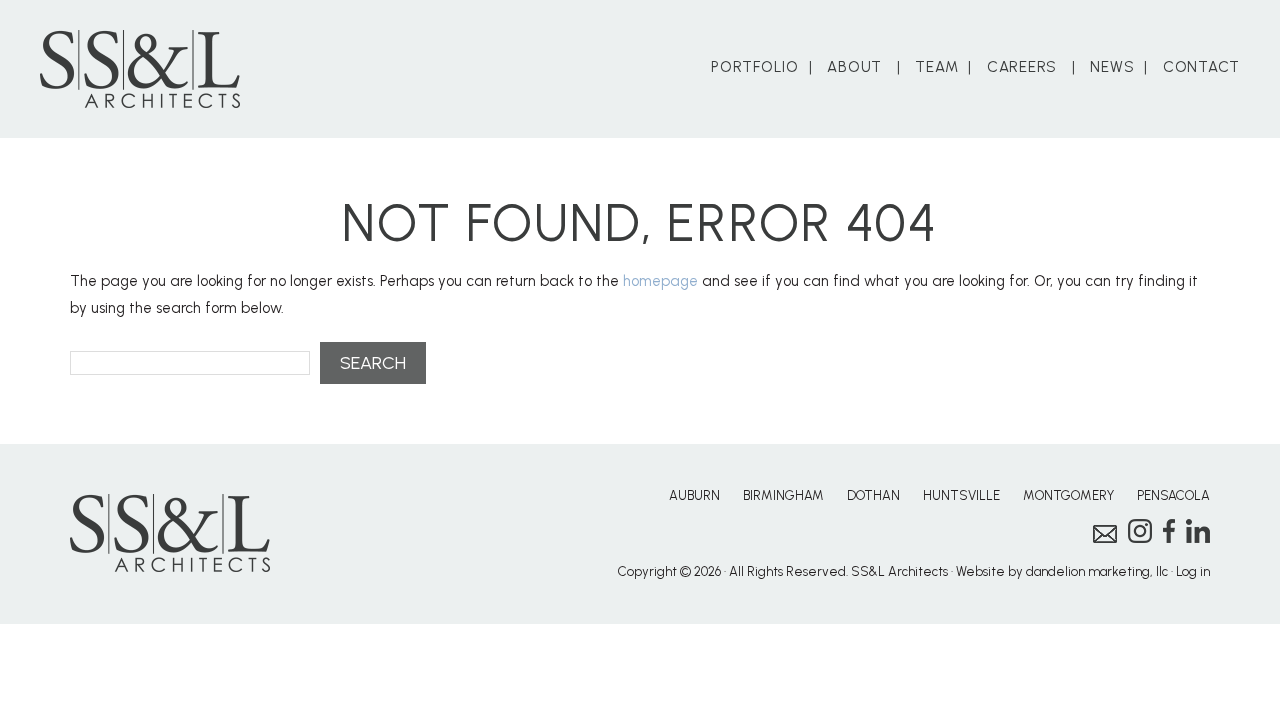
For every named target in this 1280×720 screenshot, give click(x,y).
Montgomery (1068, 495)
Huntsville (961, 495)
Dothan (873, 495)
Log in (1193, 571)
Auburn (694, 495)
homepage (660, 281)
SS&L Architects (140, 69)
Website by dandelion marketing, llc (1062, 571)
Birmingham (783, 495)
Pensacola (1173, 495)
